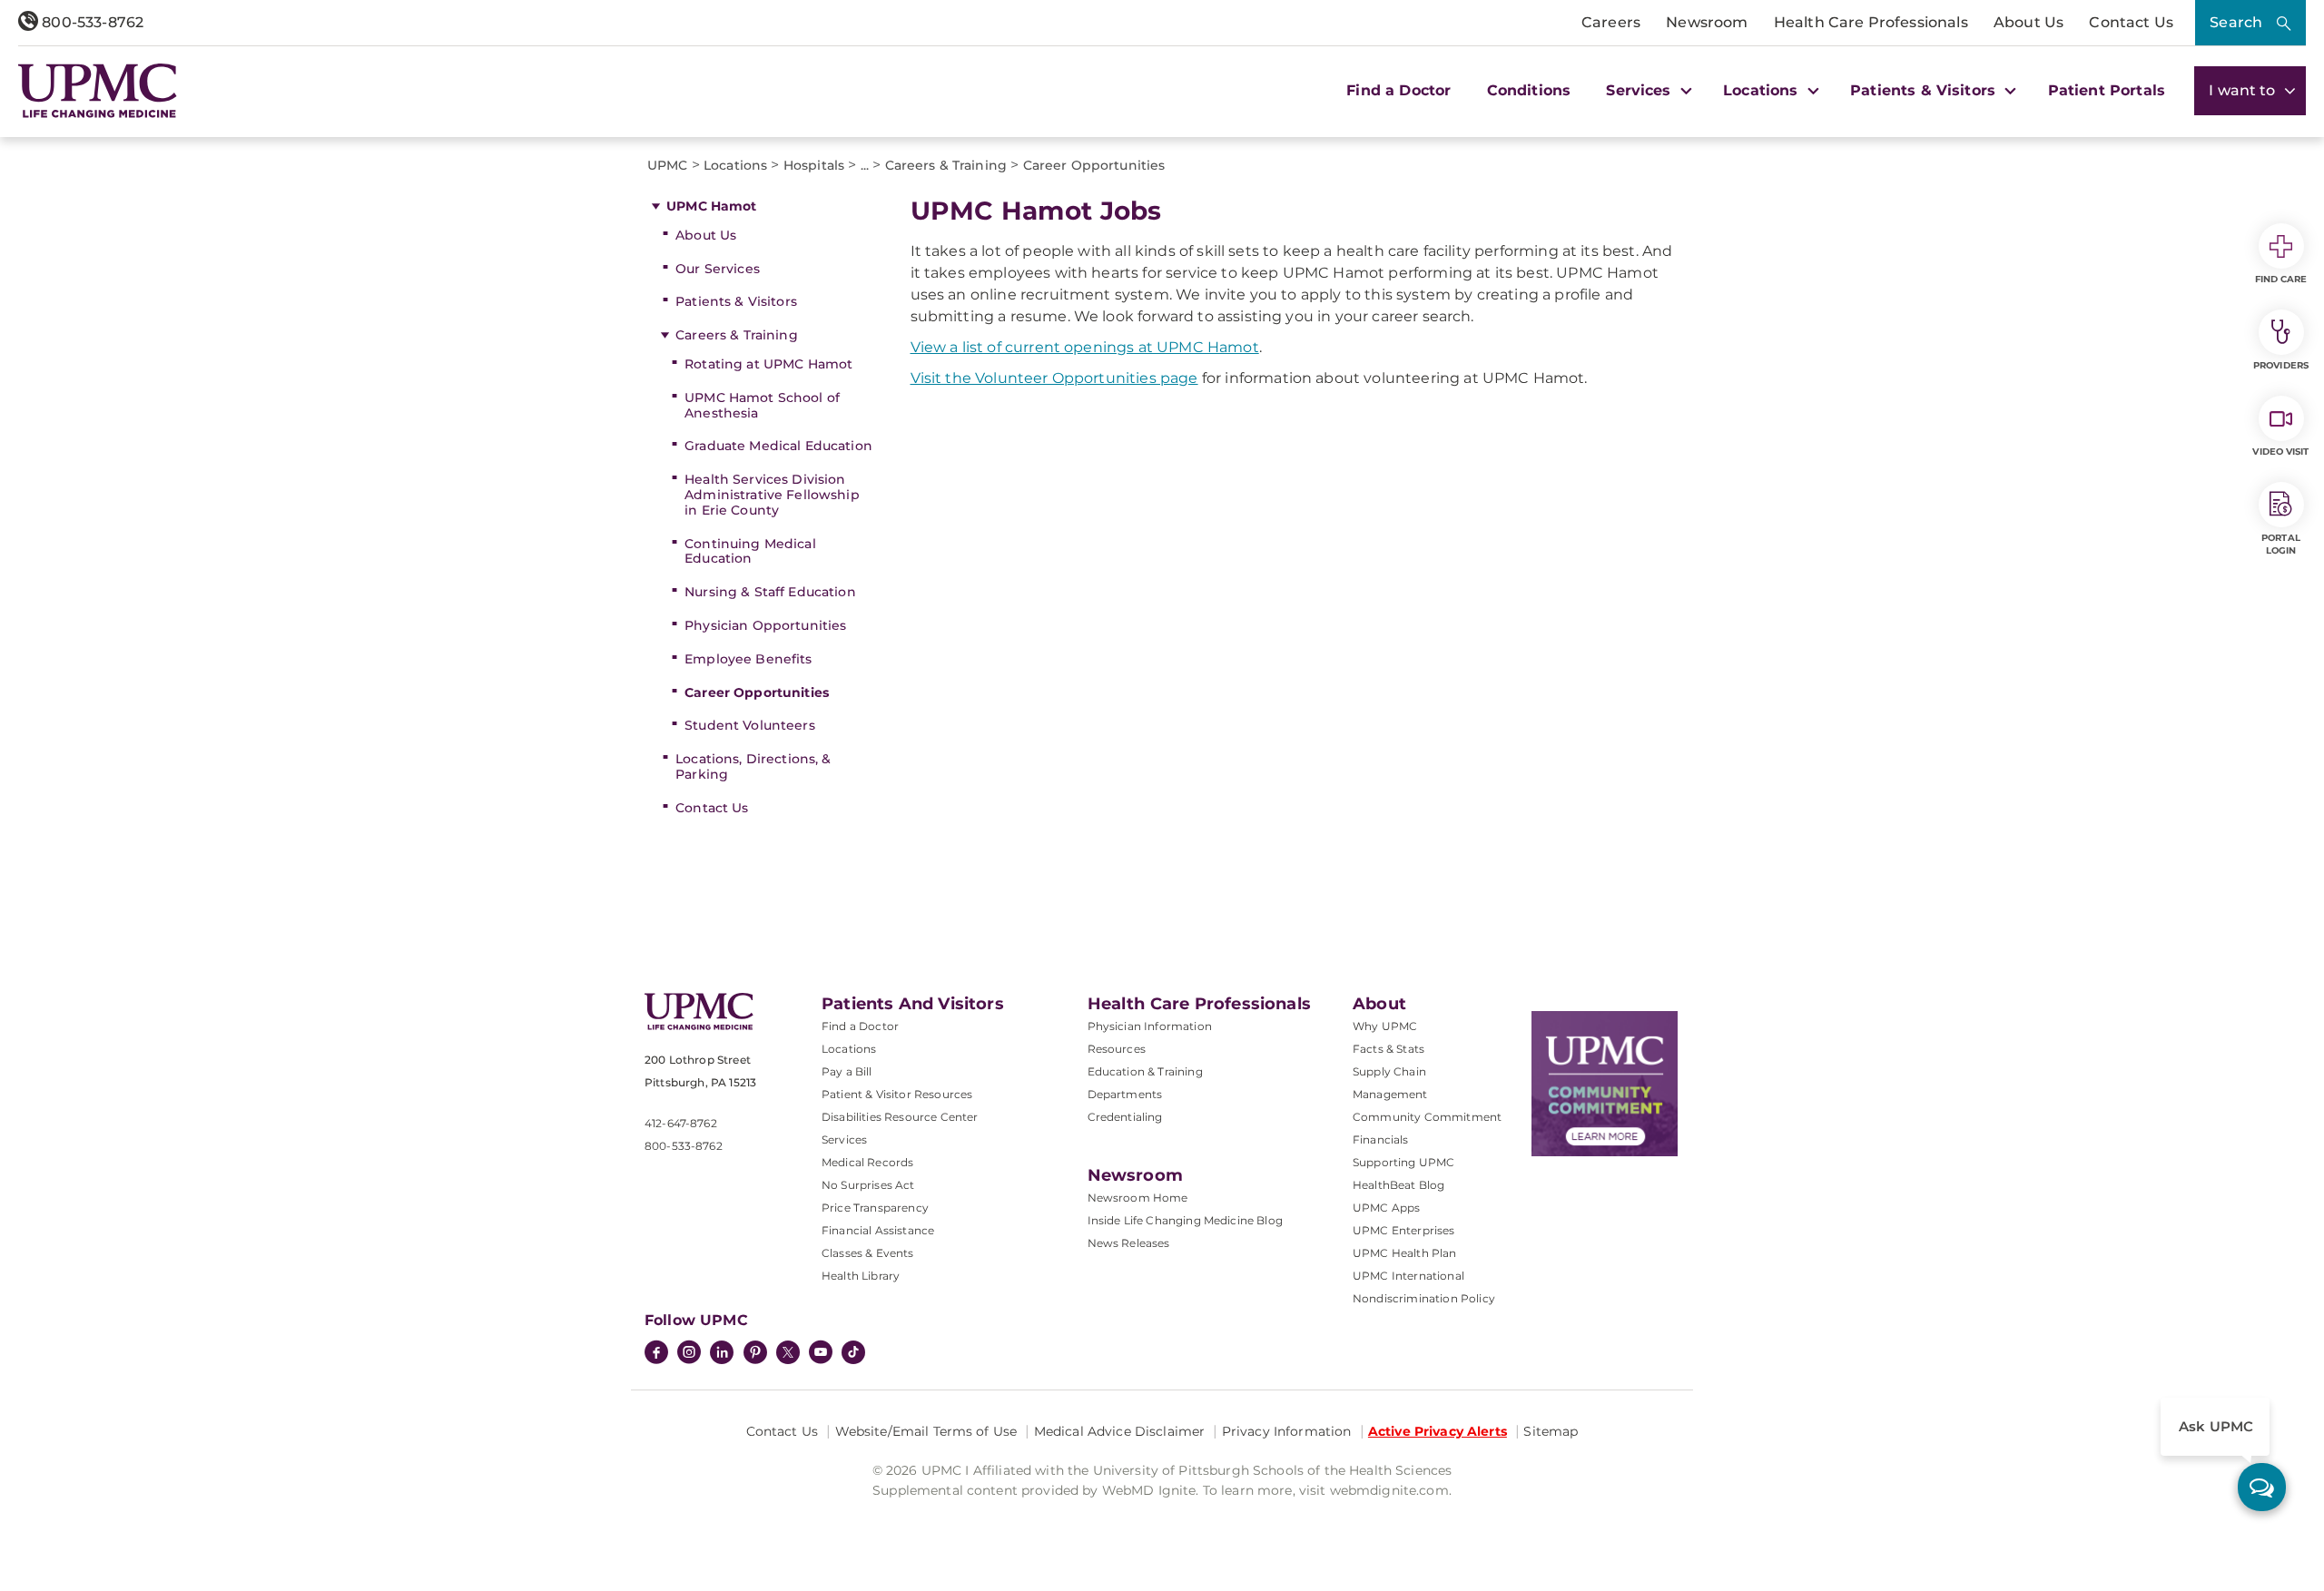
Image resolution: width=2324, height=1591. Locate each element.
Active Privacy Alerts (1438, 1431)
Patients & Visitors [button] (1925, 90)
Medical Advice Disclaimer (1120, 1431)
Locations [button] (1763, 90)
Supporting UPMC (1403, 1162)
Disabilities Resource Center (900, 1117)
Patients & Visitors (736, 301)
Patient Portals (2107, 90)
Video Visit (2280, 452)
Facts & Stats (1388, 1049)
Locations (849, 1049)
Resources (1117, 1049)
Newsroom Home (1138, 1198)
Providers (2281, 365)
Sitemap (1551, 1431)
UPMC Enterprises (1404, 1230)
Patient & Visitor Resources (897, 1094)
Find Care (2281, 279)
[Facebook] (656, 1354)
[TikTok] (853, 1352)
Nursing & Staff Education (770, 592)
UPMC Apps (1386, 1208)
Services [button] (1640, 90)
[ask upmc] (2262, 1487)
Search (2236, 22)
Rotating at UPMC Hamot (768, 364)
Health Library (861, 1276)
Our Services (718, 269)
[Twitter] (788, 1352)
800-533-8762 (91, 22)
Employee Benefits (748, 659)
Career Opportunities (757, 692)
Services (844, 1139)
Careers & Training (737, 335)
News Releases (1129, 1243)
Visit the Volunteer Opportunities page (1054, 378)
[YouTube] (821, 1354)
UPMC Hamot (711, 206)
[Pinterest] (755, 1354)
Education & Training (1145, 1071)
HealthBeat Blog (1398, 1185)
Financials (1381, 1139)
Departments (1125, 1094)
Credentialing (1125, 1117)
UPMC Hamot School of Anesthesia (762, 405)
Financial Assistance (878, 1230)
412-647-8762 (681, 1123)
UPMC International (1408, 1276)
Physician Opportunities (765, 625)
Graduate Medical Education (778, 446)
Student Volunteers (750, 725)
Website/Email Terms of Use (926, 1431)
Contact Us (2131, 22)
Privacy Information (1287, 1431)
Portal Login (2281, 544)
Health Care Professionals (1871, 22)
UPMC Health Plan (1405, 1253)
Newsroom (1707, 22)
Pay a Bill (847, 1071)
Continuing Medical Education (750, 551)
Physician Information (1150, 1026)
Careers (1611, 22)
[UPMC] (98, 91)
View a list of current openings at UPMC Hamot (1085, 347)
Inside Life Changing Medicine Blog (1185, 1220)
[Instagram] (689, 1354)
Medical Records (867, 1162)
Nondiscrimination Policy (1424, 1298)
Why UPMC (1385, 1026)
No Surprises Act (868, 1185)
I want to (2244, 90)
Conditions (1529, 90)
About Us (2029, 22)
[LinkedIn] (722, 1354)
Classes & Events (868, 1253)
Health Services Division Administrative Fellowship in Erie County (772, 495)
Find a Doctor (1398, 90)
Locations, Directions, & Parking (753, 766)
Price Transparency (875, 1208)
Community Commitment (1427, 1117)
